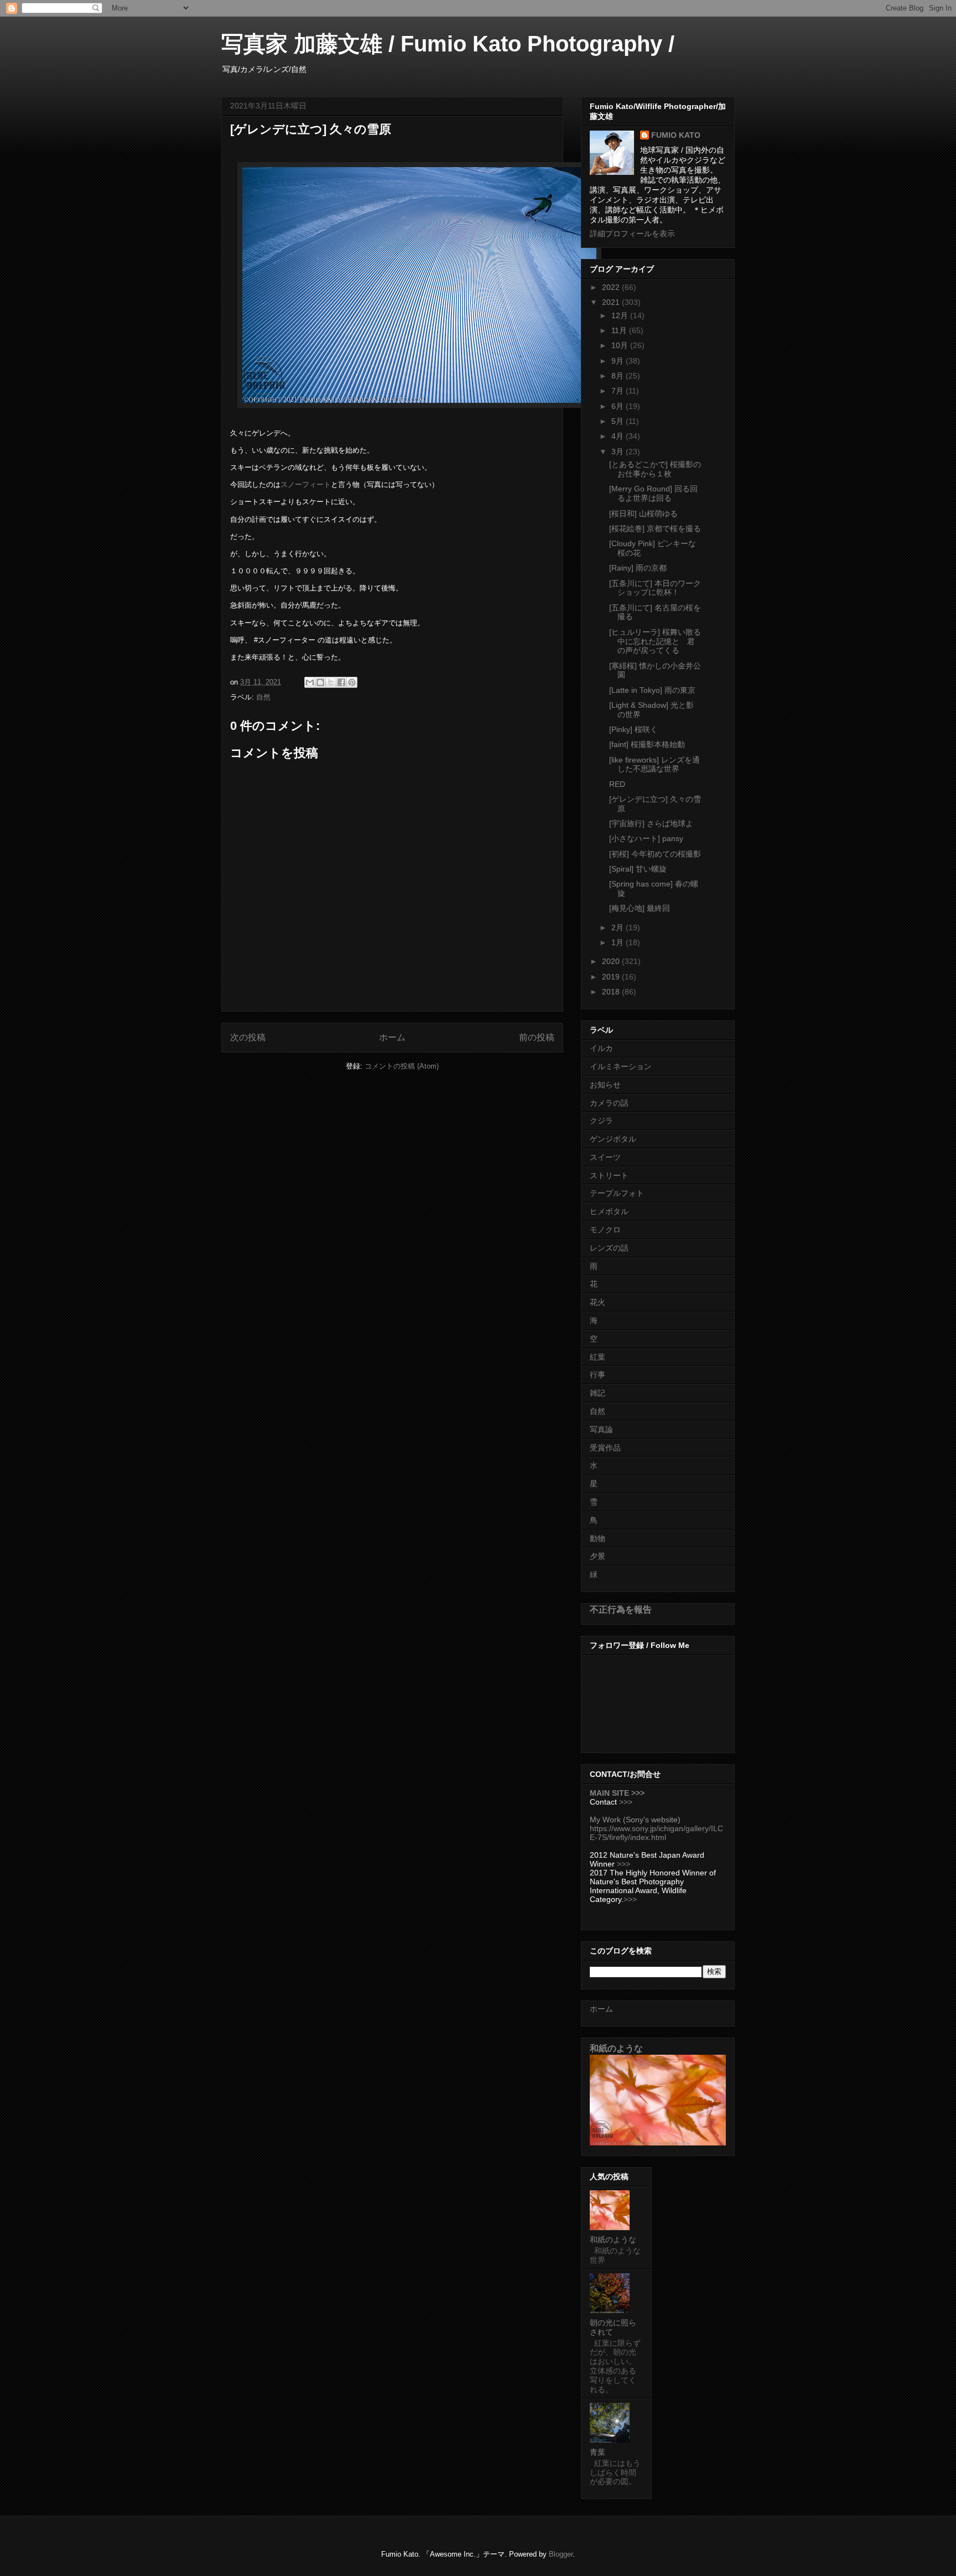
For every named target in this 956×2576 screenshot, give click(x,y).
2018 (612, 992)
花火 (597, 1302)
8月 (619, 376)
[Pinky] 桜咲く (633, 729)
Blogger (561, 2554)
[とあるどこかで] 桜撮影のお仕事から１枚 (655, 469)
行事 (597, 1375)
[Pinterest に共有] (352, 682)
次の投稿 (248, 1037)
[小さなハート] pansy (646, 838)
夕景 (597, 1556)
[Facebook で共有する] (341, 682)
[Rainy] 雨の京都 (638, 568)
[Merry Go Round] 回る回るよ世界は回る (653, 493)
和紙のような (616, 2048)
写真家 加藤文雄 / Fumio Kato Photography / (448, 44)
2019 (612, 977)
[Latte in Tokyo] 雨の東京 (652, 690)
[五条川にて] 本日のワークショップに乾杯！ (655, 588)
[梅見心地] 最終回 (640, 908)
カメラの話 (609, 1103)
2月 (619, 927)
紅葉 (597, 1357)
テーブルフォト (617, 1193)
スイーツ (605, 1157)
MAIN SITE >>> (617, 1793)
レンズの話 (609, 1248)
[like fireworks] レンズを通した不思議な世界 (654, 764)
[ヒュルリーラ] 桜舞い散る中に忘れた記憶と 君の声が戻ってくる (655, 641)
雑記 (597, 1393)
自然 (263, 697)
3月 (619, 452)
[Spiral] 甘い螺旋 (638, 869)
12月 (621, 315)
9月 (619, 361)
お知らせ (605, 1085)
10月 (621, 345)
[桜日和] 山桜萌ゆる (643, 514)
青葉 (597, 2452)
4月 (619, 436)
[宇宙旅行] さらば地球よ (651, 823)
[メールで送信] (310, 682)
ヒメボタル (609, 1211)
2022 (612, 287)
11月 (620, 330)
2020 (612, 961)
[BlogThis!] (320, 682)
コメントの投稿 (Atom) (402, 1066)
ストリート (609, 1175)
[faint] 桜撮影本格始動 (647, 744)
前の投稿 (537, 1037)
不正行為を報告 (621, 1609)
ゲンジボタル (613, 1139)
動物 (597, 1538)
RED (617, 784)
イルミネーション (621, 1066)
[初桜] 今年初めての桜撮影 (655, 854)
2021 (612, 302)
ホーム (392, 1037)
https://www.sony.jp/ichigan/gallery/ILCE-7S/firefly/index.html (656, 1833)
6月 (619, 406)
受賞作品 (605, 1448)
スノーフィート (306, 484)
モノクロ (605, 1230)
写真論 (601, 1429)
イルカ (601, 1048)
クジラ (601, 1121)
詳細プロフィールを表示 (632, 234)
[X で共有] (331, 682)
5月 (619, 421)
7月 (619, 391)
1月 (619, 942)
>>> (626, 1802)
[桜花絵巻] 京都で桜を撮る (655, 528)
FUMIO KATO (676, 135)
